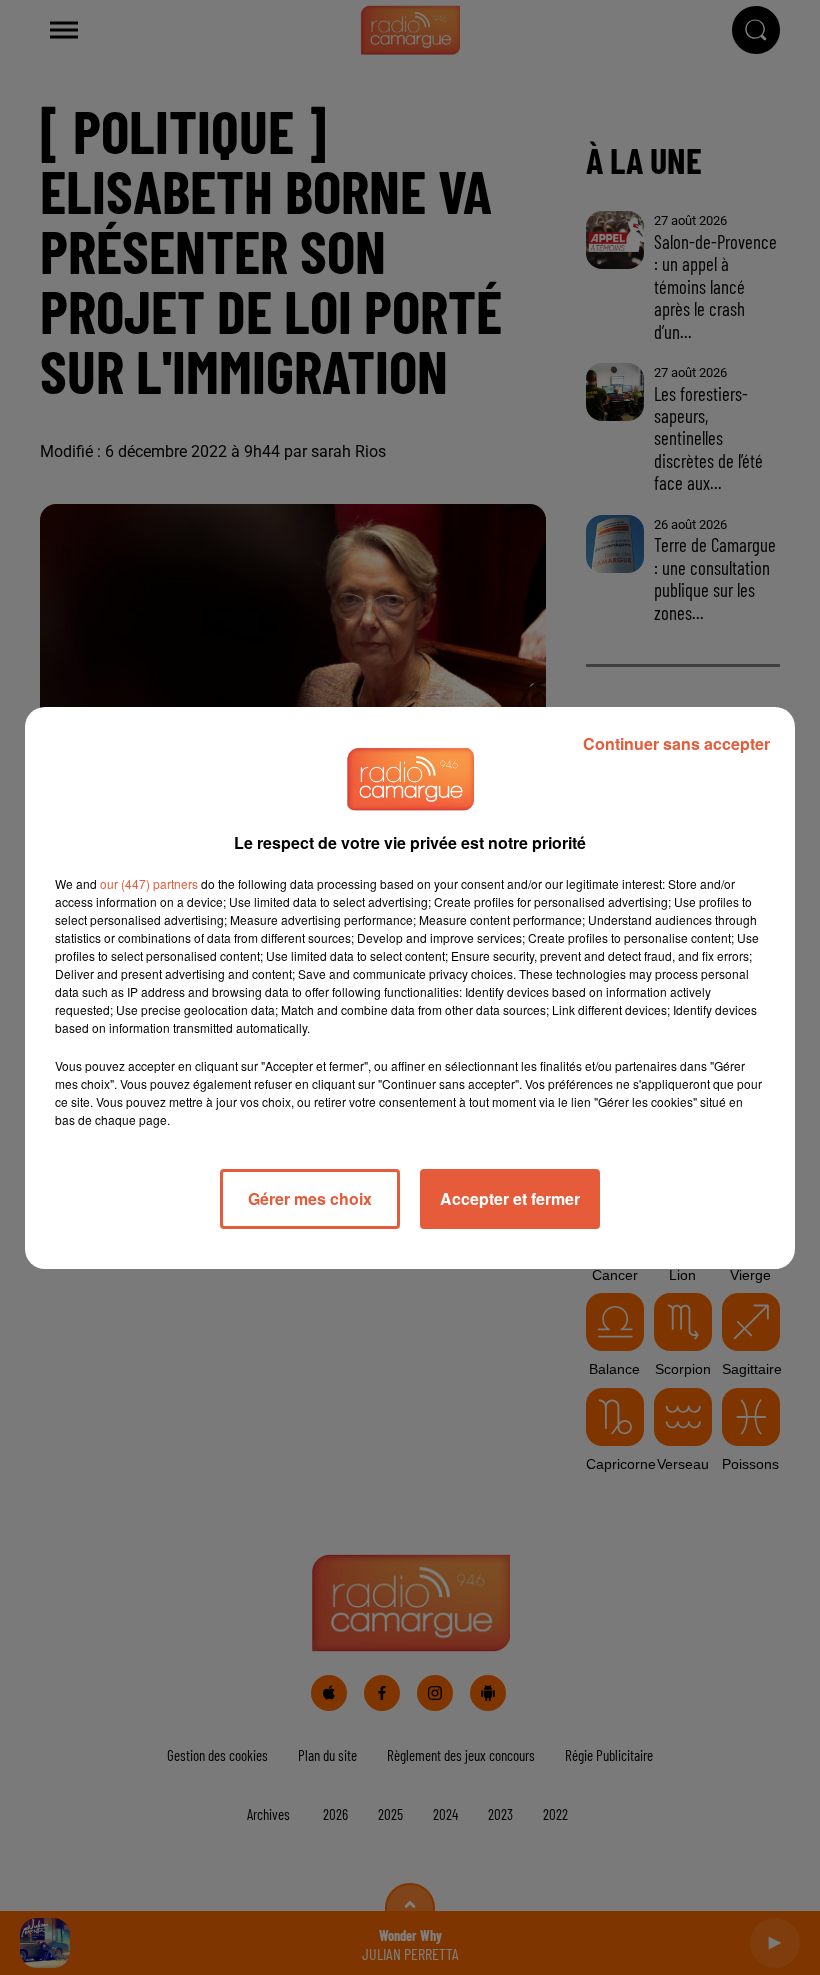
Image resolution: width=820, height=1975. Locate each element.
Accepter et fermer (510, 1198)
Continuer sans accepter (676, 743)
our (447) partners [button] (149, 883)
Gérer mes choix (310, 1198)
